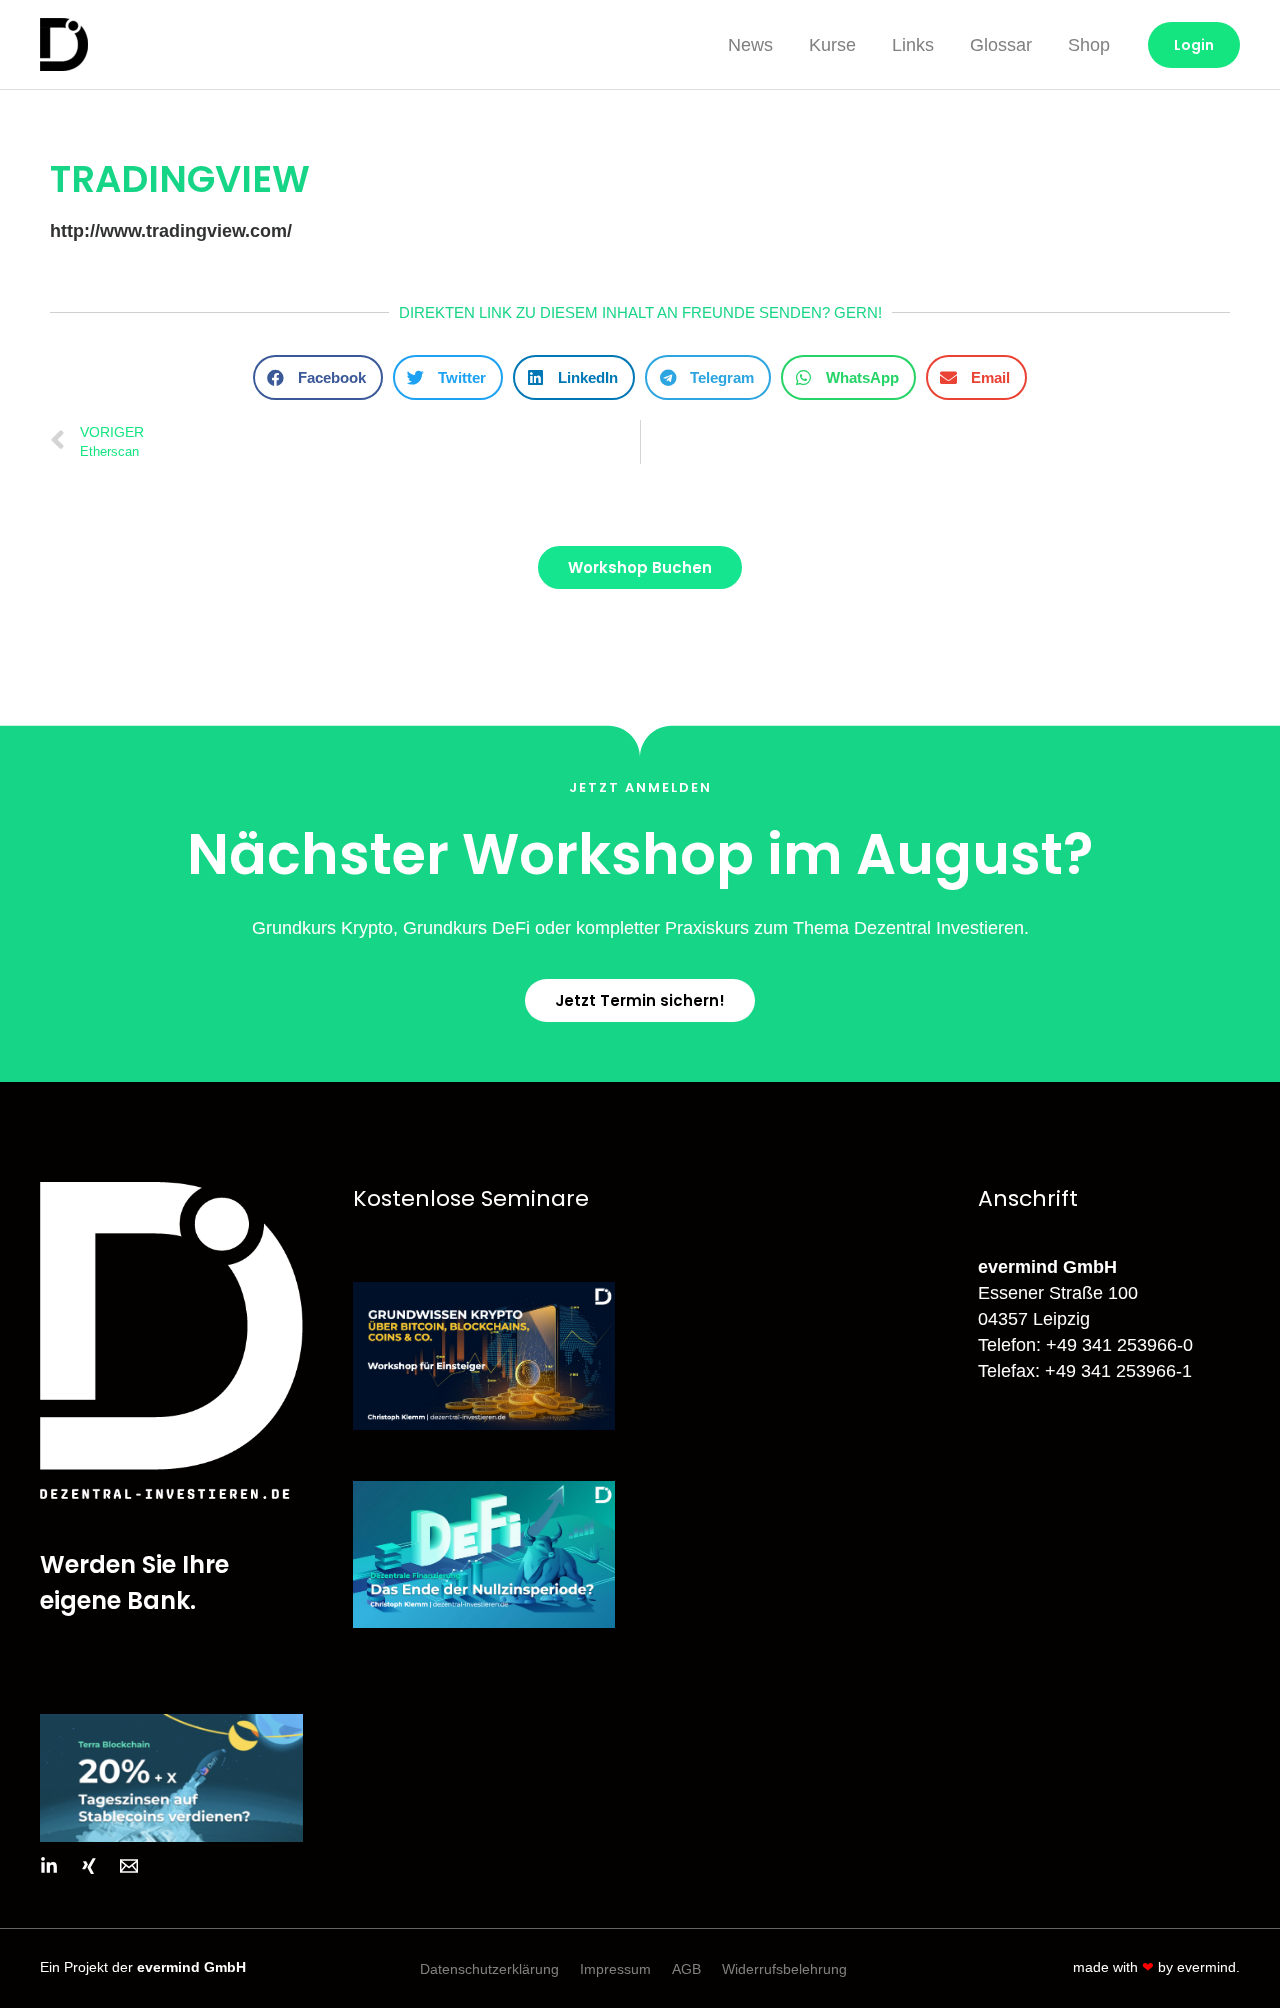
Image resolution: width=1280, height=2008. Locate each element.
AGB (686, 1969)
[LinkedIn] (49, 1866)
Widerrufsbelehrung (784, 1969)
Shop (1089, 45)
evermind (1206, 1967)
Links (913, 45)
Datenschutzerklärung (489, 1969)
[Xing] (89, 1866)
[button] (318, 377)
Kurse (832, 45)
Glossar (1001, 45)
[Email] (129, 1866)
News (750, 45)
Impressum (615, 1969)
